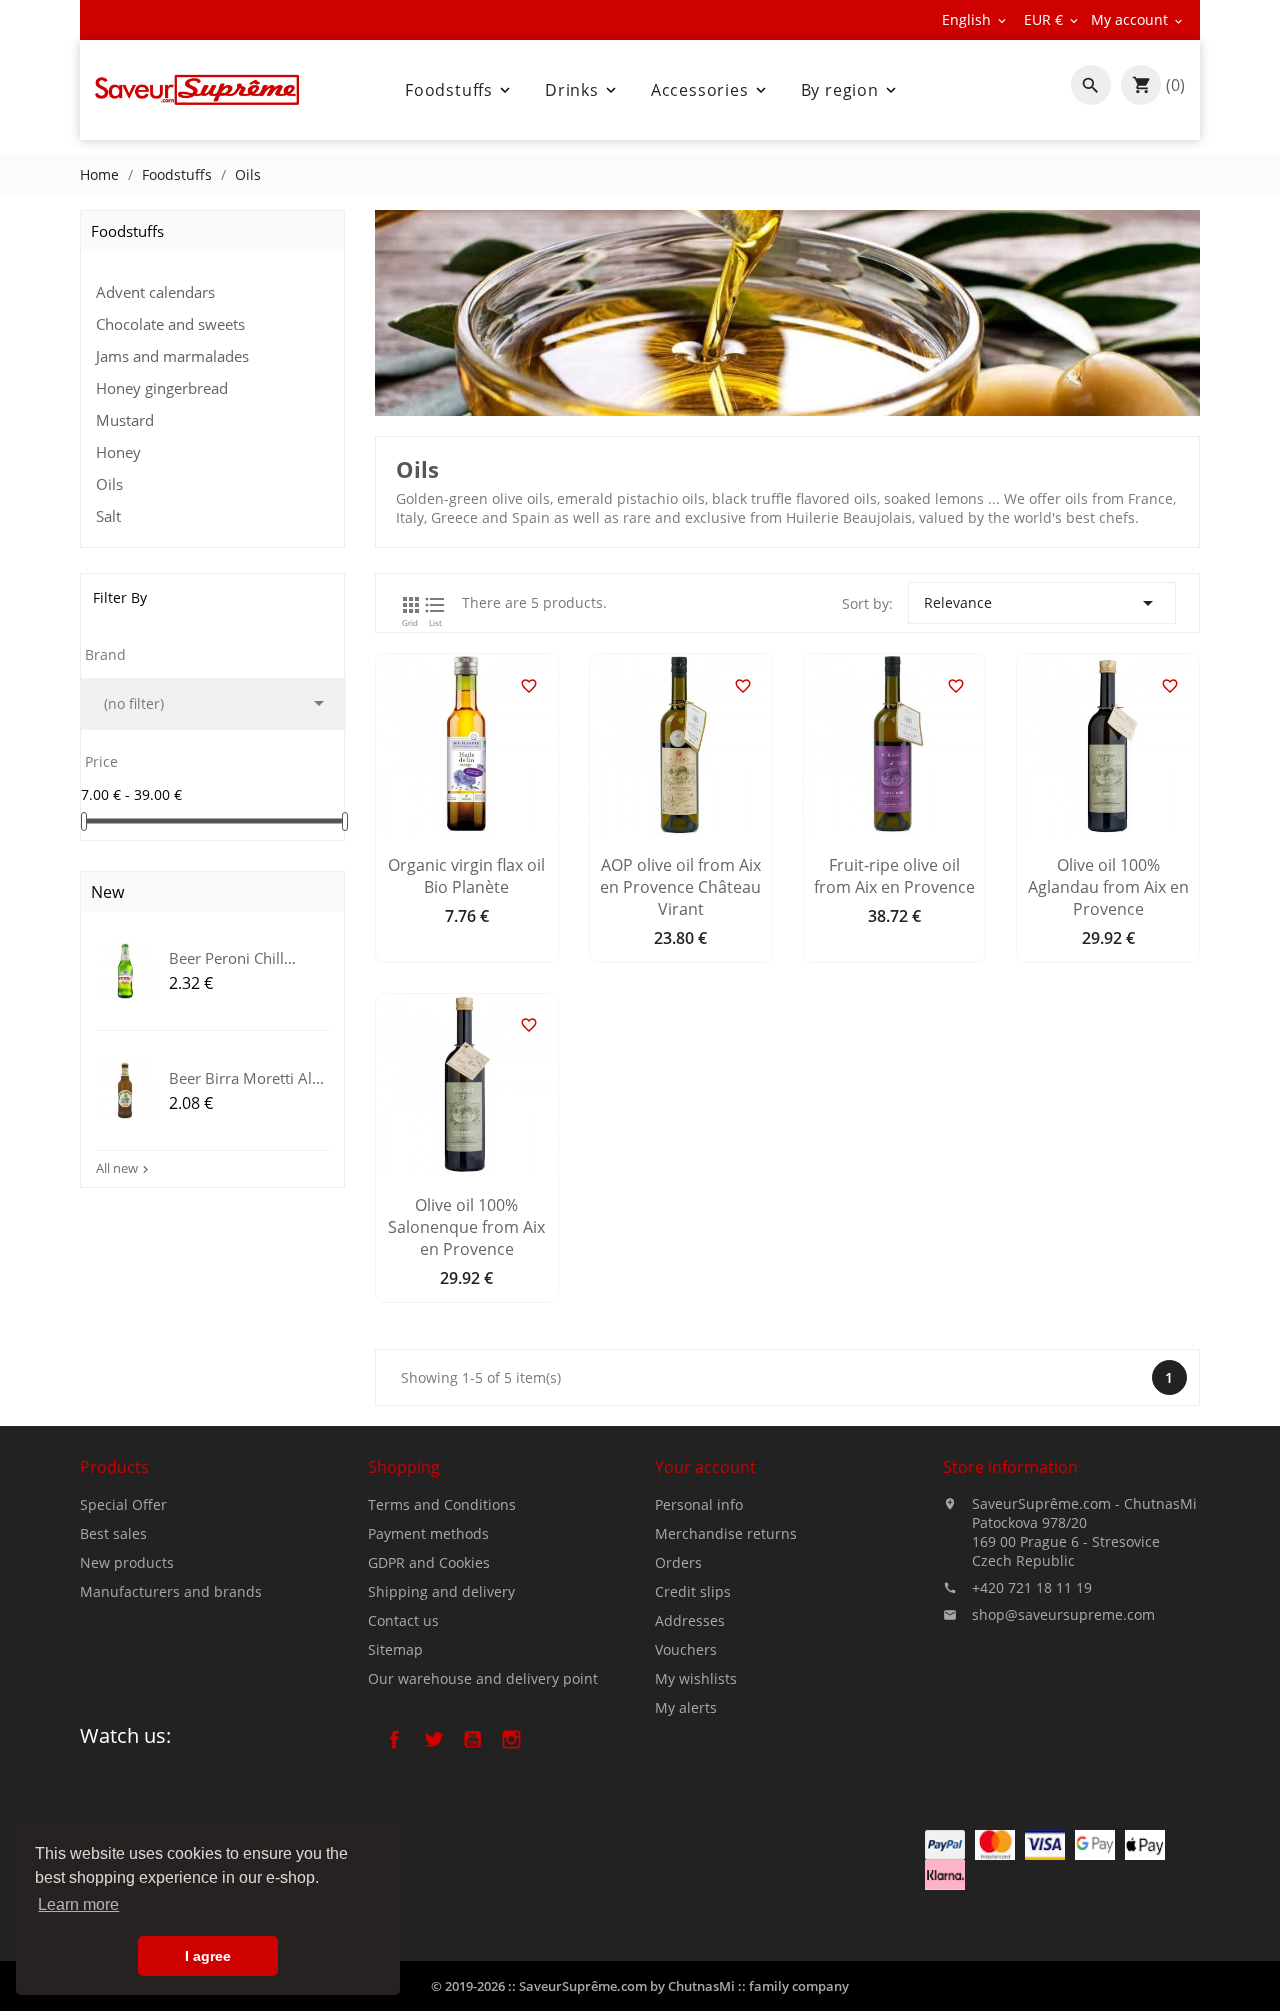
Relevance (1042, 603)
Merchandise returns (726, 1533)
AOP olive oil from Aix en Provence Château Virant (680, 887)
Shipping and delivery (441, 1591)
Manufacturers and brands (171, 1591)
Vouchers (686, 1649)
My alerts (686, 1707)
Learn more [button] (78, 1904)
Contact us (403, 1620)
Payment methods (428, 1533)
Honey (118, 452)
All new (124, 1168)
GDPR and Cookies (429, 1562)
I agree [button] (208, 1956)
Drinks (582, 90)
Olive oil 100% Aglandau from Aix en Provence (1108, 887)
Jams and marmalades (172, 356)
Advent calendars (155, 292)
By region (850, 90)
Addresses (690, 1620)
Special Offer (123, 1504)
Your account (705, 1467)
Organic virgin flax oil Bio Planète (466, 876)
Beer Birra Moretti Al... (246, 1077)
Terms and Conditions (442, 1504)
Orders (678, 1562)
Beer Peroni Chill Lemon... (226, 957)
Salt (108, 516)
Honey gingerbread (162, 388)
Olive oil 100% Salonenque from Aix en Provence (466, 1227)
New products (127, 1562)
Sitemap (395, 1649)
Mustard (125, 420)
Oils (109, 484)
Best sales (113, 1533)
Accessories (710, 90)
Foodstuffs (459, 90)
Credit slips (693, 1591)
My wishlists (696, 1678)
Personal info (699, 1504)
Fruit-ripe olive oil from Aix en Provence (894, 876)
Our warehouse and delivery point (483, 1678)
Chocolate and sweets (170, 324)
